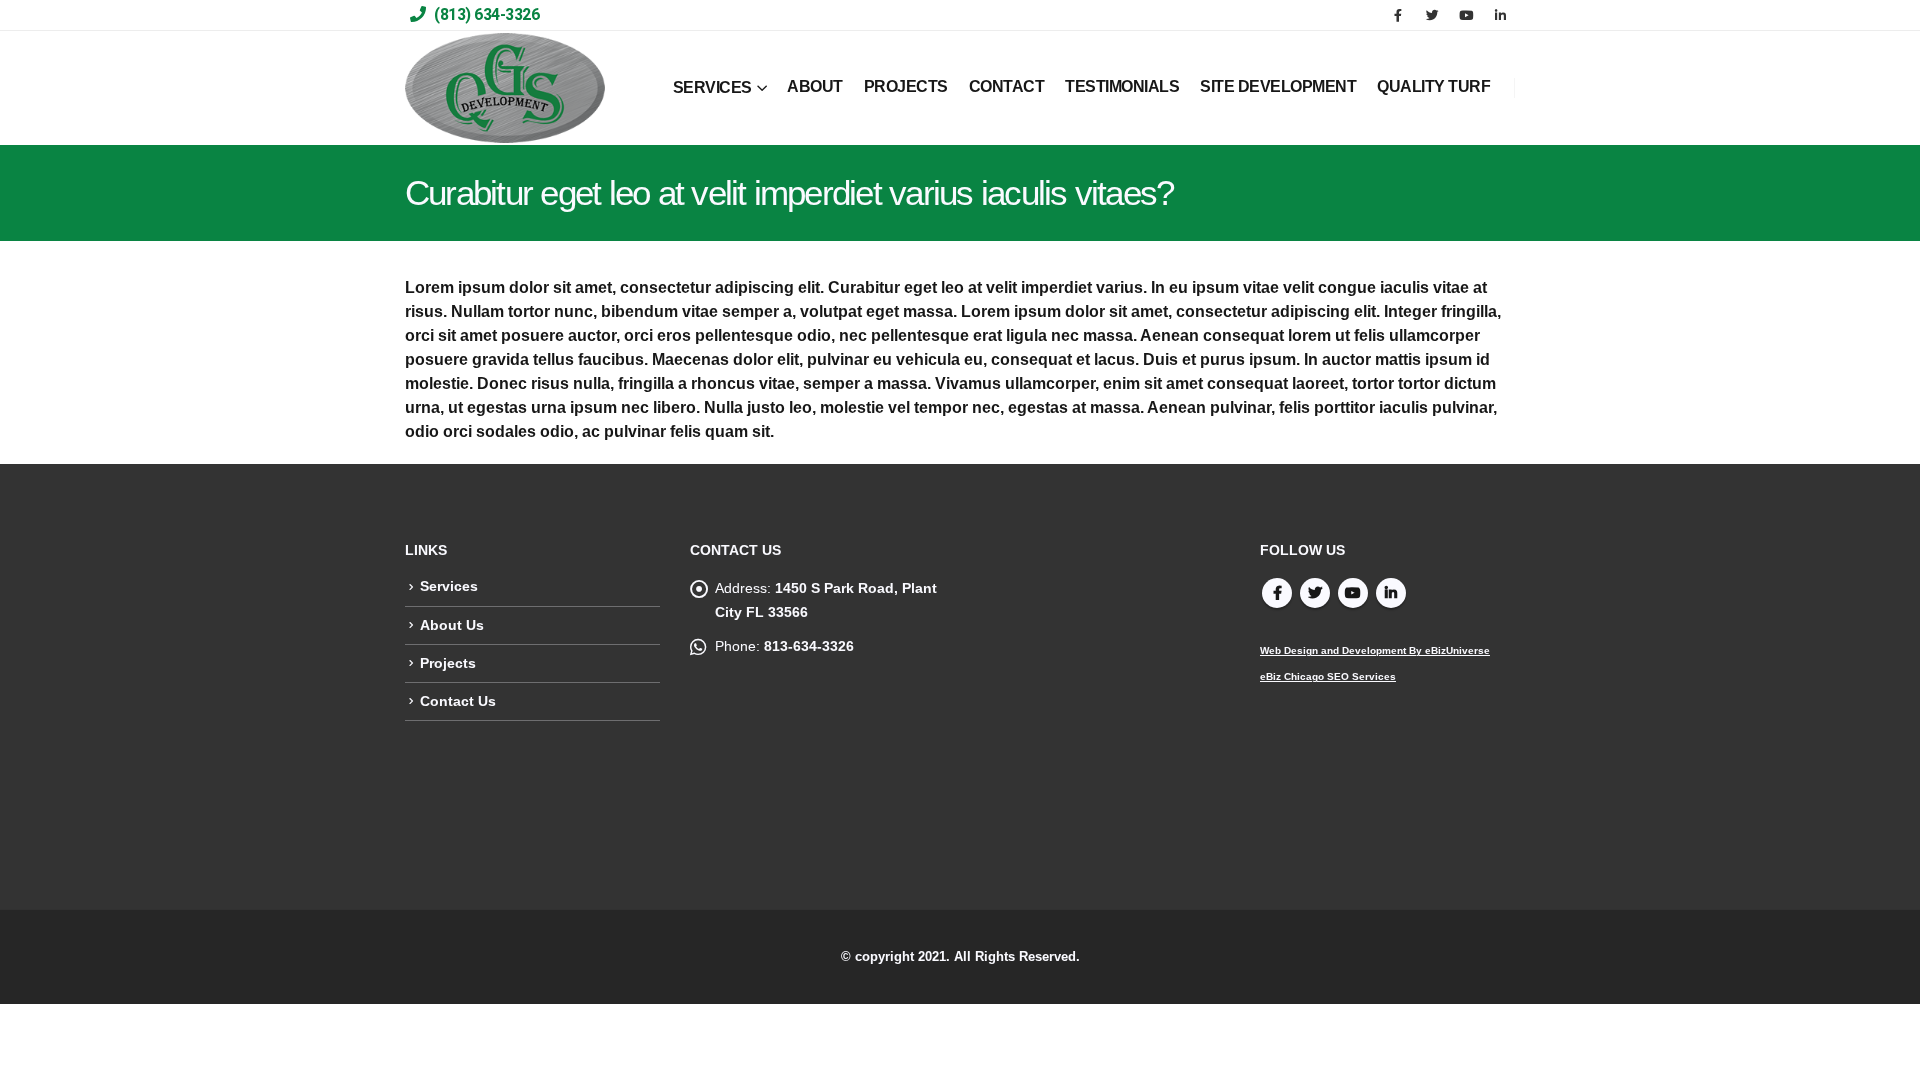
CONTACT (1007, 86)
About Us (452, 625)
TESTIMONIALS (1122, 86)
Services (449, 586)
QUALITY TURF (1433, 86)
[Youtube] (1466, 15)
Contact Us (458, 701)
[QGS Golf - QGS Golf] (505, 88)
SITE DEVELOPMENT (1278, 86)
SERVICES (712, 87)
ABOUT (815, 86)
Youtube (1353, 593)
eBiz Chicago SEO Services (1328, 676)
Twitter (1315, 593)
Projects (448, 663)
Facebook (1277, 593)
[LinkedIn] (1500, 15)
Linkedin (1391, 593)
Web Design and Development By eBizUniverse (1375, 650)
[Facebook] (1398, 15)
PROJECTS (906, 86)
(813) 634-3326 (485, 14)
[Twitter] (1432, 15)
